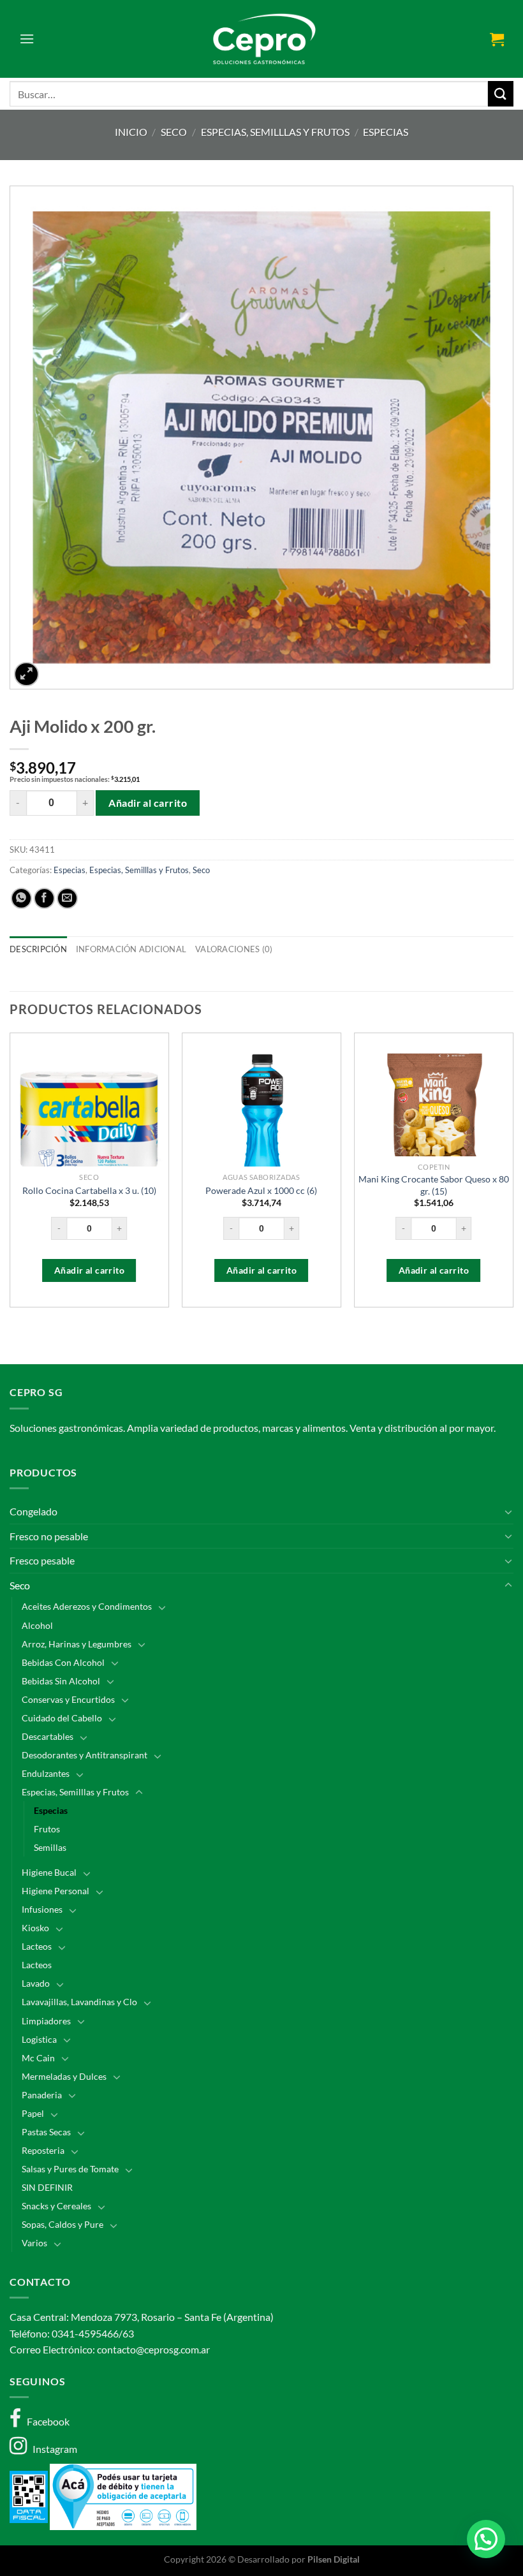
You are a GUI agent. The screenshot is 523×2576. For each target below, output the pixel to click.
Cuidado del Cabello (62, 1718)
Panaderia (42, 2095)
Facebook (45, 2421)
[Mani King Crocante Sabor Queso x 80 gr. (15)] (434, 1122)
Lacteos (37, 1946)
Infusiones (42, 1909)
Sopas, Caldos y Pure (63, 2224)
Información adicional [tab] (131, 949)
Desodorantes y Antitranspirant (85, 1755)
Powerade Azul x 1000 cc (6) (261, 1190)
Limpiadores (46, 2021)
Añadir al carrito (148, 803)
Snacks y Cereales (56, 2206)
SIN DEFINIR (47, 2187)
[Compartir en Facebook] (44, 898)
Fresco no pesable (49, 1536)
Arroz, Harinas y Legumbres (77, 1644)
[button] (486, 2539)
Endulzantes (46, 1773)
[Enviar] (501, 93)
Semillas (50, 1847)
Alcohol (37, 1625)
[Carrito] (497, 39)
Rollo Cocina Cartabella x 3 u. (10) (89, 1190)
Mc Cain (38, 2058)
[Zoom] (26, 674)
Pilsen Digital (334, 2559)
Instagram (52, 2449)
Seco (174, 132)
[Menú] (27, 39)
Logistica (39, 2039)
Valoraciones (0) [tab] (234, 949)
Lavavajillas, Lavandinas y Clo (79, 2002)
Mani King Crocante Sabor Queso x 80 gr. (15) (434, 1185)
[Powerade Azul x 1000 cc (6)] (261, 1122)
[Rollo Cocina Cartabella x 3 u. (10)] (89, 1122)
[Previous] (10, 1175)
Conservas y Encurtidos (68, 1699)
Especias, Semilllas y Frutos (275, 132)
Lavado (36, 1983)
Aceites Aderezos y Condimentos (87, 1606)
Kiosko (35, 1928)
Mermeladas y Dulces (64, 2076)
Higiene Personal (55, 1891)
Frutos (47, 1829)
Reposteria (43, 2150)
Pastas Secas (46, 2132)
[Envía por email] (67, 898)
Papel (33, 2113)
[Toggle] (508, 1512)
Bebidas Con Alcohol (63, 1662)
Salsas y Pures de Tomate (70, 2169)
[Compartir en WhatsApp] (21, 898)
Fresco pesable (42, 1560)
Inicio (131, 132)
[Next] (513, 1175)
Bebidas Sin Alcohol (61, 1681)
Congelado (33, 1511)
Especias (386, 132)
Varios (34, 2243)
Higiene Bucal (49, 1872)
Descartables (48, 1736)
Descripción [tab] (38, 949)
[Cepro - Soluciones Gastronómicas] (262, 39)
